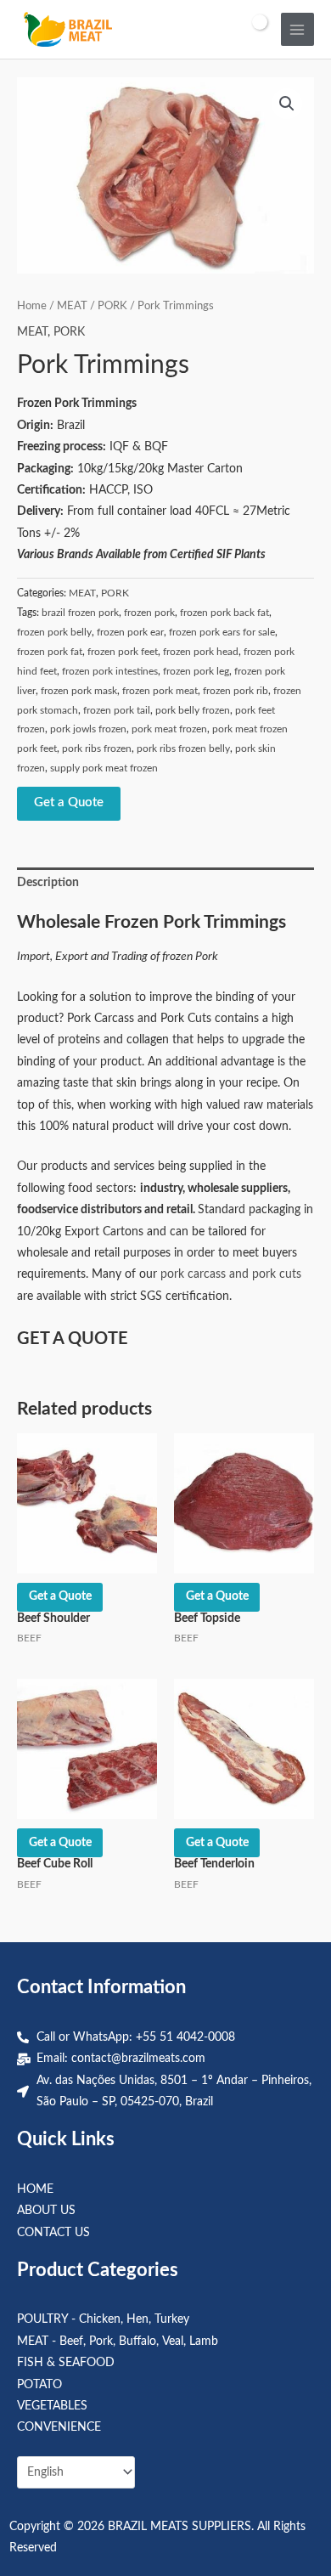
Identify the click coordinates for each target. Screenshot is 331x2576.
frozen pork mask (79, 691)
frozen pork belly (54, 632)
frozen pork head (201, 652)
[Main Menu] (297, 29)
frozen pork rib (236, 691)
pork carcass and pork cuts (231, 1274)
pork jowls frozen (88, 729)
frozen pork (149, 613)
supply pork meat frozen (104, 768)
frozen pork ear (130, 632)
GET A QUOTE (73, 1339)
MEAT (72, 306)
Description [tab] (48, 883)
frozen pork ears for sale (222, 632)
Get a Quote (69, 802)
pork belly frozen (193, 710)
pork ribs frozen (97, 749)
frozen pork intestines (110, 671)
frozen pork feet (123, 652)
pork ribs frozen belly (183, 749)
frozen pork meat (160, 691)
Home (32, 306)
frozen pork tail (117, 710)
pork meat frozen (169, 729)
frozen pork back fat (224, 613)
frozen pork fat (50, 652)
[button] (287, 104)
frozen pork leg (196, 671)
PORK (112, 306)
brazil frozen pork (80, 613)
